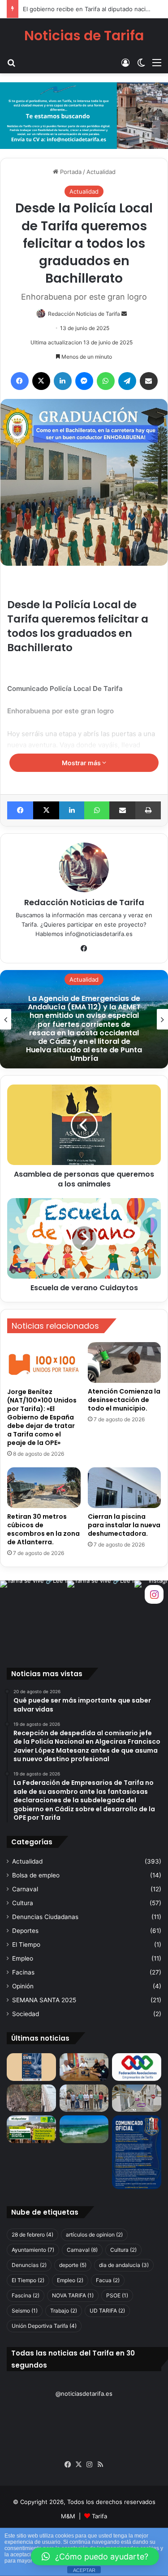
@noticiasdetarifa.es (84, 2394)
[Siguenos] (154, 1594)
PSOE (117, 2295)
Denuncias (29, 2265)
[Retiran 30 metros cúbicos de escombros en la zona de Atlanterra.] (44, 1488)
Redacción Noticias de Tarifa (84, 314)
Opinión (23, 1986)
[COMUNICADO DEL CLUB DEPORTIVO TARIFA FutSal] (137, 2152)
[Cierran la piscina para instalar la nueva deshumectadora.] (125, 1488)
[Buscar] (11, 62)
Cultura (23, 1903)
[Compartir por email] (149, 381)
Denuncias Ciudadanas (45, 1917)
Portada (70, 172)
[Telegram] (127, 381)
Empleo (23, 1958)
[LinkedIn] (63, 381)
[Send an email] (124, 314)
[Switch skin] (141, 62)
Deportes (25, 1931)
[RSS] (100, 2465)
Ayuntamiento (33, 2250)
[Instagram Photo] (34, 1614)
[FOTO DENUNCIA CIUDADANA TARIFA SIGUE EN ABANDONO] (31, 2098)
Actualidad (101, 172)
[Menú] (157, 62)
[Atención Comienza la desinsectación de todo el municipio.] (125, 1362)
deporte (73, 2265)
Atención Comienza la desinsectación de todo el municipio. (124, 1400)
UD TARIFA (107, 2311)
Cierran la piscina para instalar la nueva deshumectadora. (124, 1525)
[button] (95, 2556)
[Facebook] (20, 381)
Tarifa (99, 2516)
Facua (108, 2280)
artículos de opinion (94, 2235)
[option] (84, 1019)
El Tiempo (26, 1945)
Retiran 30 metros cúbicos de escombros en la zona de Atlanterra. (43, 1529)
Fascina (26, 2295)
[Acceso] (125, 62)
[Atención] (137, 2098)
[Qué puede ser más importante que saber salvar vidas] (31, 2067)
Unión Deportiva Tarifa (44, 2326)
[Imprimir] (148, 810)
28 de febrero (32, 2235)
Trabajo (64, 2311)
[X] (41, 381)
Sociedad (26, 2014)
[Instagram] (90, 2465)
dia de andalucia (124, 2265)
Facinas (23, 1972)
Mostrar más (82, 763)
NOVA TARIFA (73, 2295)
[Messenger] (84, 381)
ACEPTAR (84, 2570)
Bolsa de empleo (36, 1875)
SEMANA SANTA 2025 (44, 2000)
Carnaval (25, 1889)
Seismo (25, 2311)
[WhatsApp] (106, 381)
